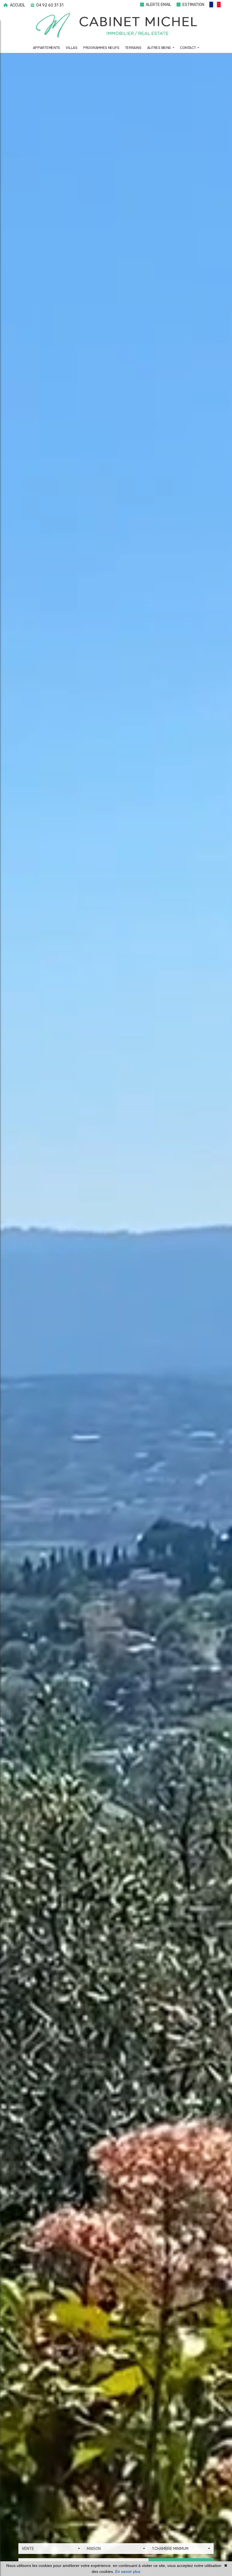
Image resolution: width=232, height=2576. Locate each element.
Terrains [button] (133, 48)
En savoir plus (128, 2571)
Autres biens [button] (159, 48)
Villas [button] (71, 48)
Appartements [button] (46, 48)
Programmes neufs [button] (101, 48)
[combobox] (51, 2549)
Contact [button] (188, 48)
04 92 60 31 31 (49, 5)
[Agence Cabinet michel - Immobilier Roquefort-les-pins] (116, 26)
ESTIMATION (193, 5)
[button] (218, 6)
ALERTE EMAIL (158, 5)
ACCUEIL (17, 5)
